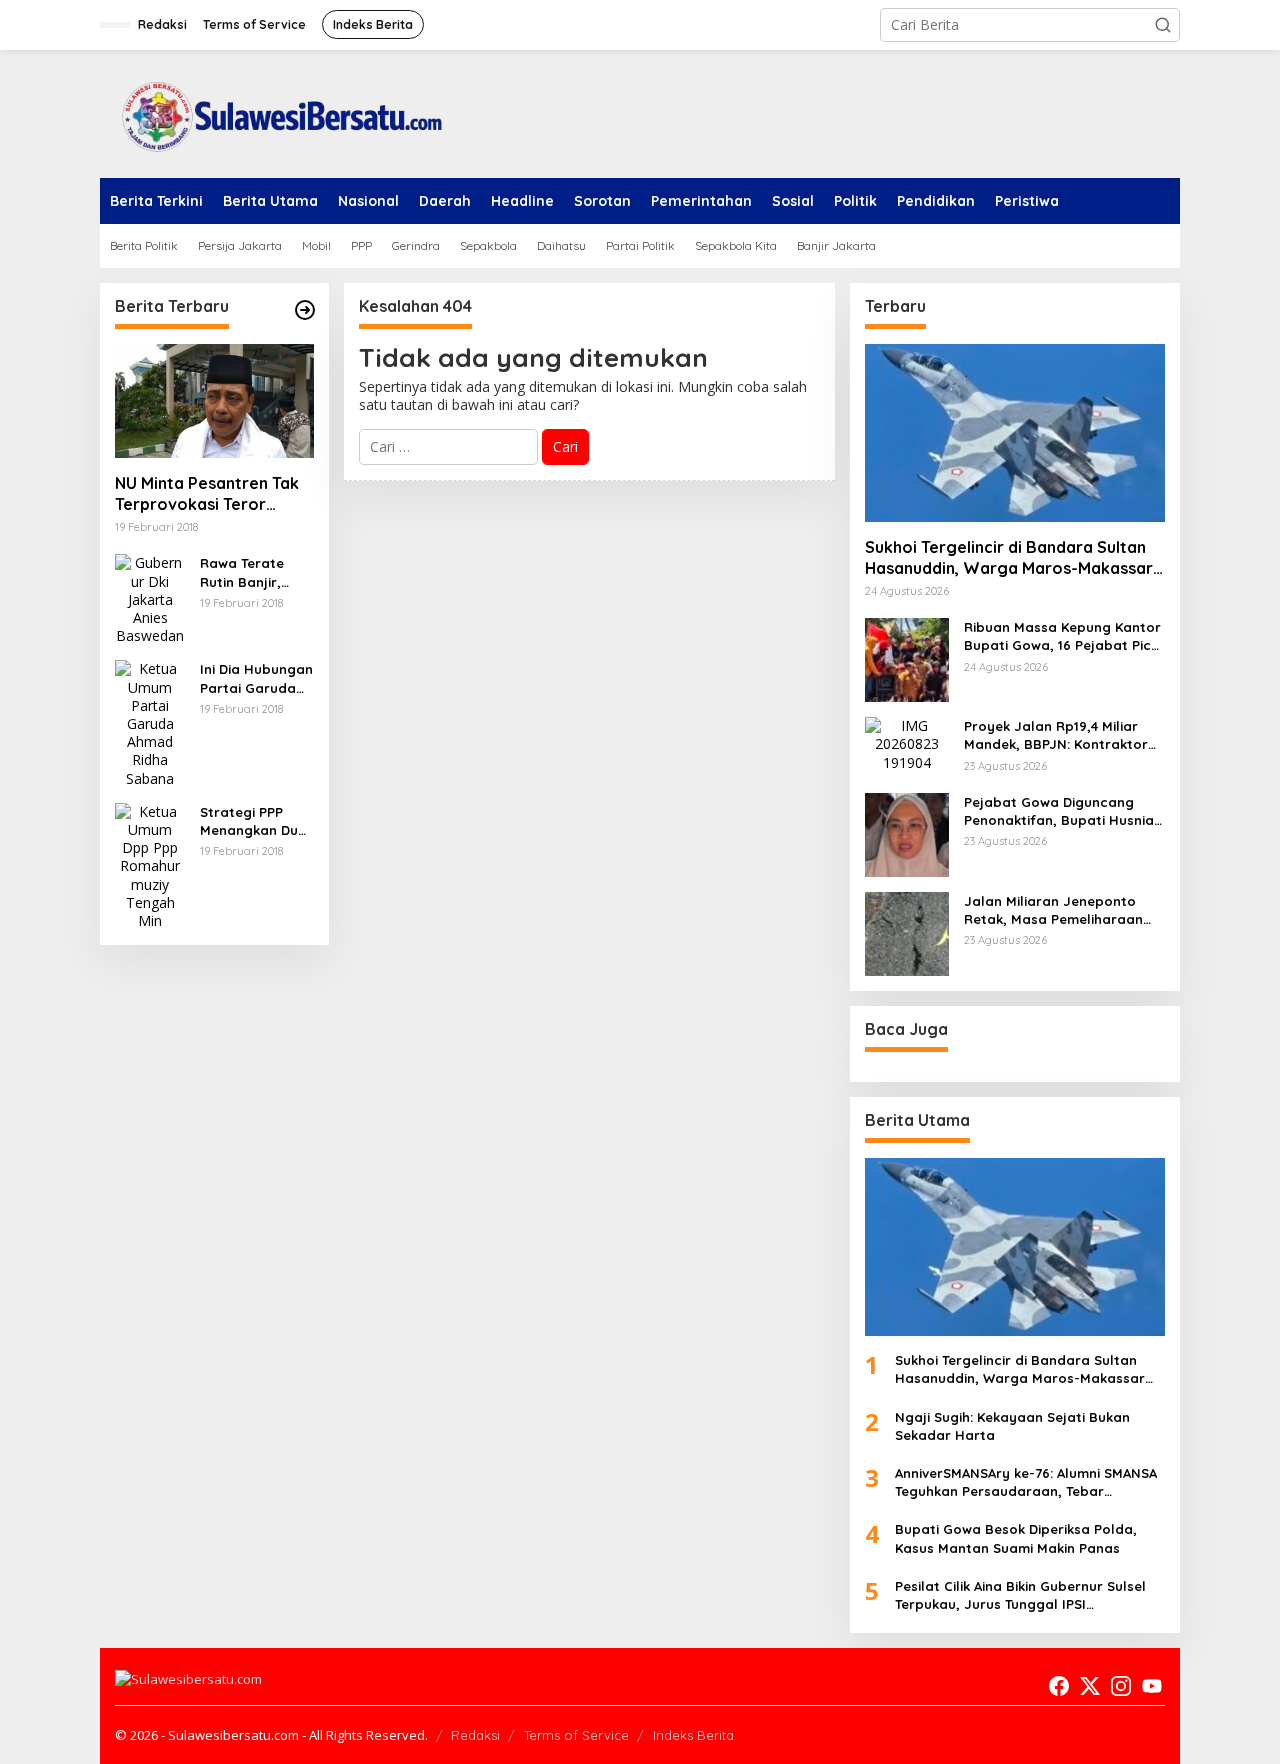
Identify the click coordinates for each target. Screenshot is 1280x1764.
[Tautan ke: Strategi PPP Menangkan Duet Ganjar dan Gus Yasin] (150, 864)
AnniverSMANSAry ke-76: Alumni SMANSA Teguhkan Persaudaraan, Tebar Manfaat (1026, 1482)
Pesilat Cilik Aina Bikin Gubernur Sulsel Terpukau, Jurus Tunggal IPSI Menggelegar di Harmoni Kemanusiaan (1024, 1595)
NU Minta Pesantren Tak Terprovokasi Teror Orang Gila (207, 494)
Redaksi (475, 1735)
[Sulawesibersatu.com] (275, 112)
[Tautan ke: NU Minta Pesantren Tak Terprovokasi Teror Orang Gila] (214, 401)
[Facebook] (1059, 1686)
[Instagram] (1121, 1686)
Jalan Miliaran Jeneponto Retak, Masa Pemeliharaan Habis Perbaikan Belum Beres (1062, 910)
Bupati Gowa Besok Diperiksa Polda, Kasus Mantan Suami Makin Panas (1016, 1538)
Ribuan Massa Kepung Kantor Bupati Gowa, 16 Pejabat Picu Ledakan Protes (1062, 636)
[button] (1163, 25)
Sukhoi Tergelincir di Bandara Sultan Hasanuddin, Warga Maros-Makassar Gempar (1009, 558)
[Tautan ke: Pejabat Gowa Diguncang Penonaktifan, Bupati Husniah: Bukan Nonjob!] (907, 833)
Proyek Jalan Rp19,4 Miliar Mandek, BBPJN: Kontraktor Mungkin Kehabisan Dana (1056, 735)
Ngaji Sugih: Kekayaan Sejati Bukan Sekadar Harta (1012, 1426)
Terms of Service (576, 1735)
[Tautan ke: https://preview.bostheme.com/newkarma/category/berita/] (305, 310)
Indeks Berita (693, 1735)
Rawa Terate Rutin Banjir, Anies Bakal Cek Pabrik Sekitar (252, 572)
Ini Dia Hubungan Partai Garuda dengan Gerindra (256, 678)
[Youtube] (1152, 1686)
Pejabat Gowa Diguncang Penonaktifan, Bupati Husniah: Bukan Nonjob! (1064, 811)
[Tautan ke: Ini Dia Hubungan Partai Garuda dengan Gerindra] (150, 722)
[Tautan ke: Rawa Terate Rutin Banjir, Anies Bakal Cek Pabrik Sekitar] (150, 598)
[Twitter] (1090, 1686)
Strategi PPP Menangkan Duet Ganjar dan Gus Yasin (256, 821)
